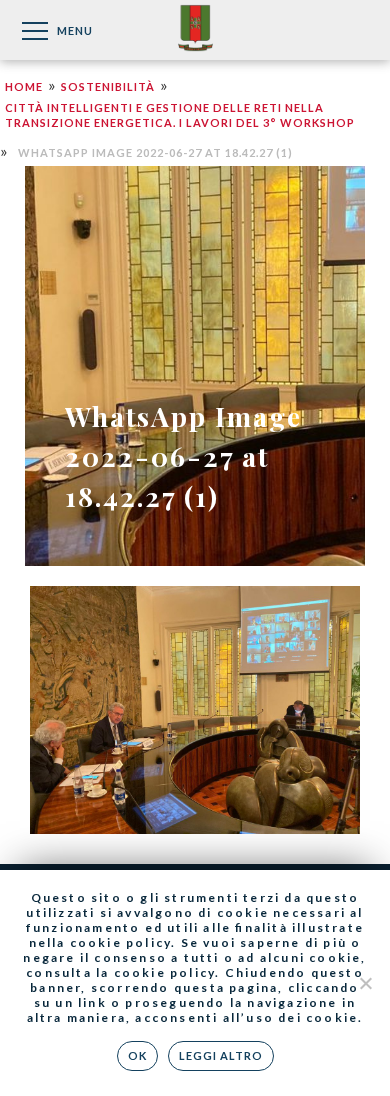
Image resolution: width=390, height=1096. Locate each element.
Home (24, 86)
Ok (137, 1055)
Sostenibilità (108, 86)
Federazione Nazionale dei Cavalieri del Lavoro (195, 29)
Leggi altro (221, 1055)
